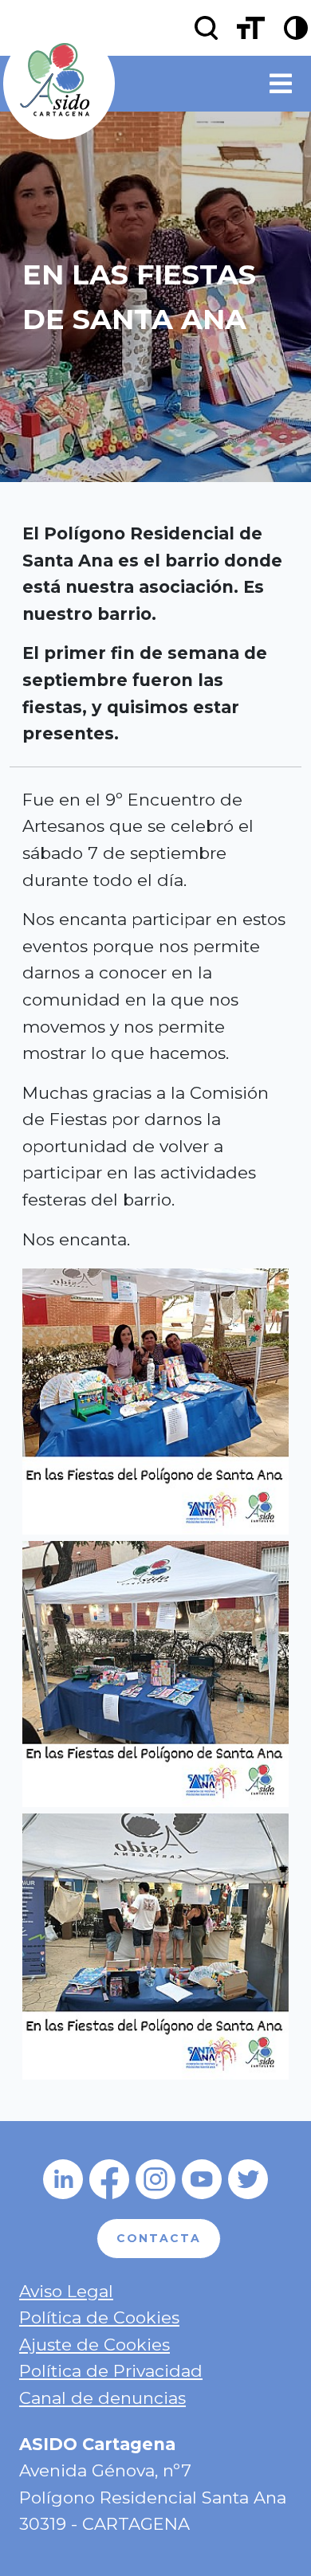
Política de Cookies (99, 2317)
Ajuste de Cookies (94, 2345)
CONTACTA (159, 2238)
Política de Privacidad (111, 2371)
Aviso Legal (66, 2291)
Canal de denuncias (102, 2398)
